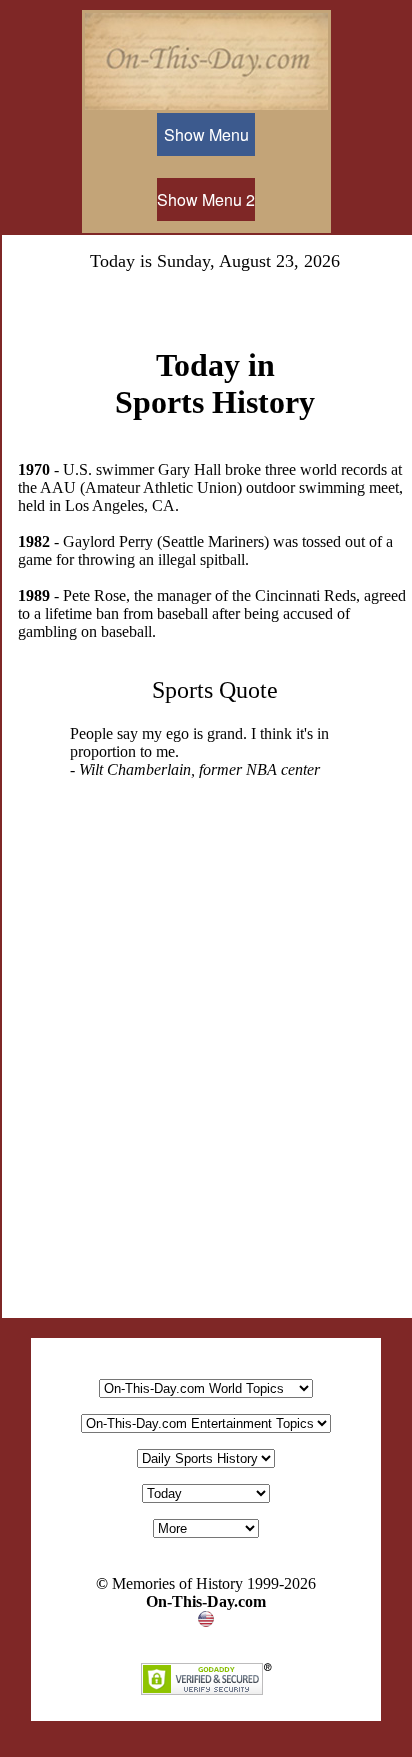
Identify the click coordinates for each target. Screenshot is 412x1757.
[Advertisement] (206, 1087)
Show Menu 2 (206, 199)
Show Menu (206, 134)
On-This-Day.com (206, 1601)
